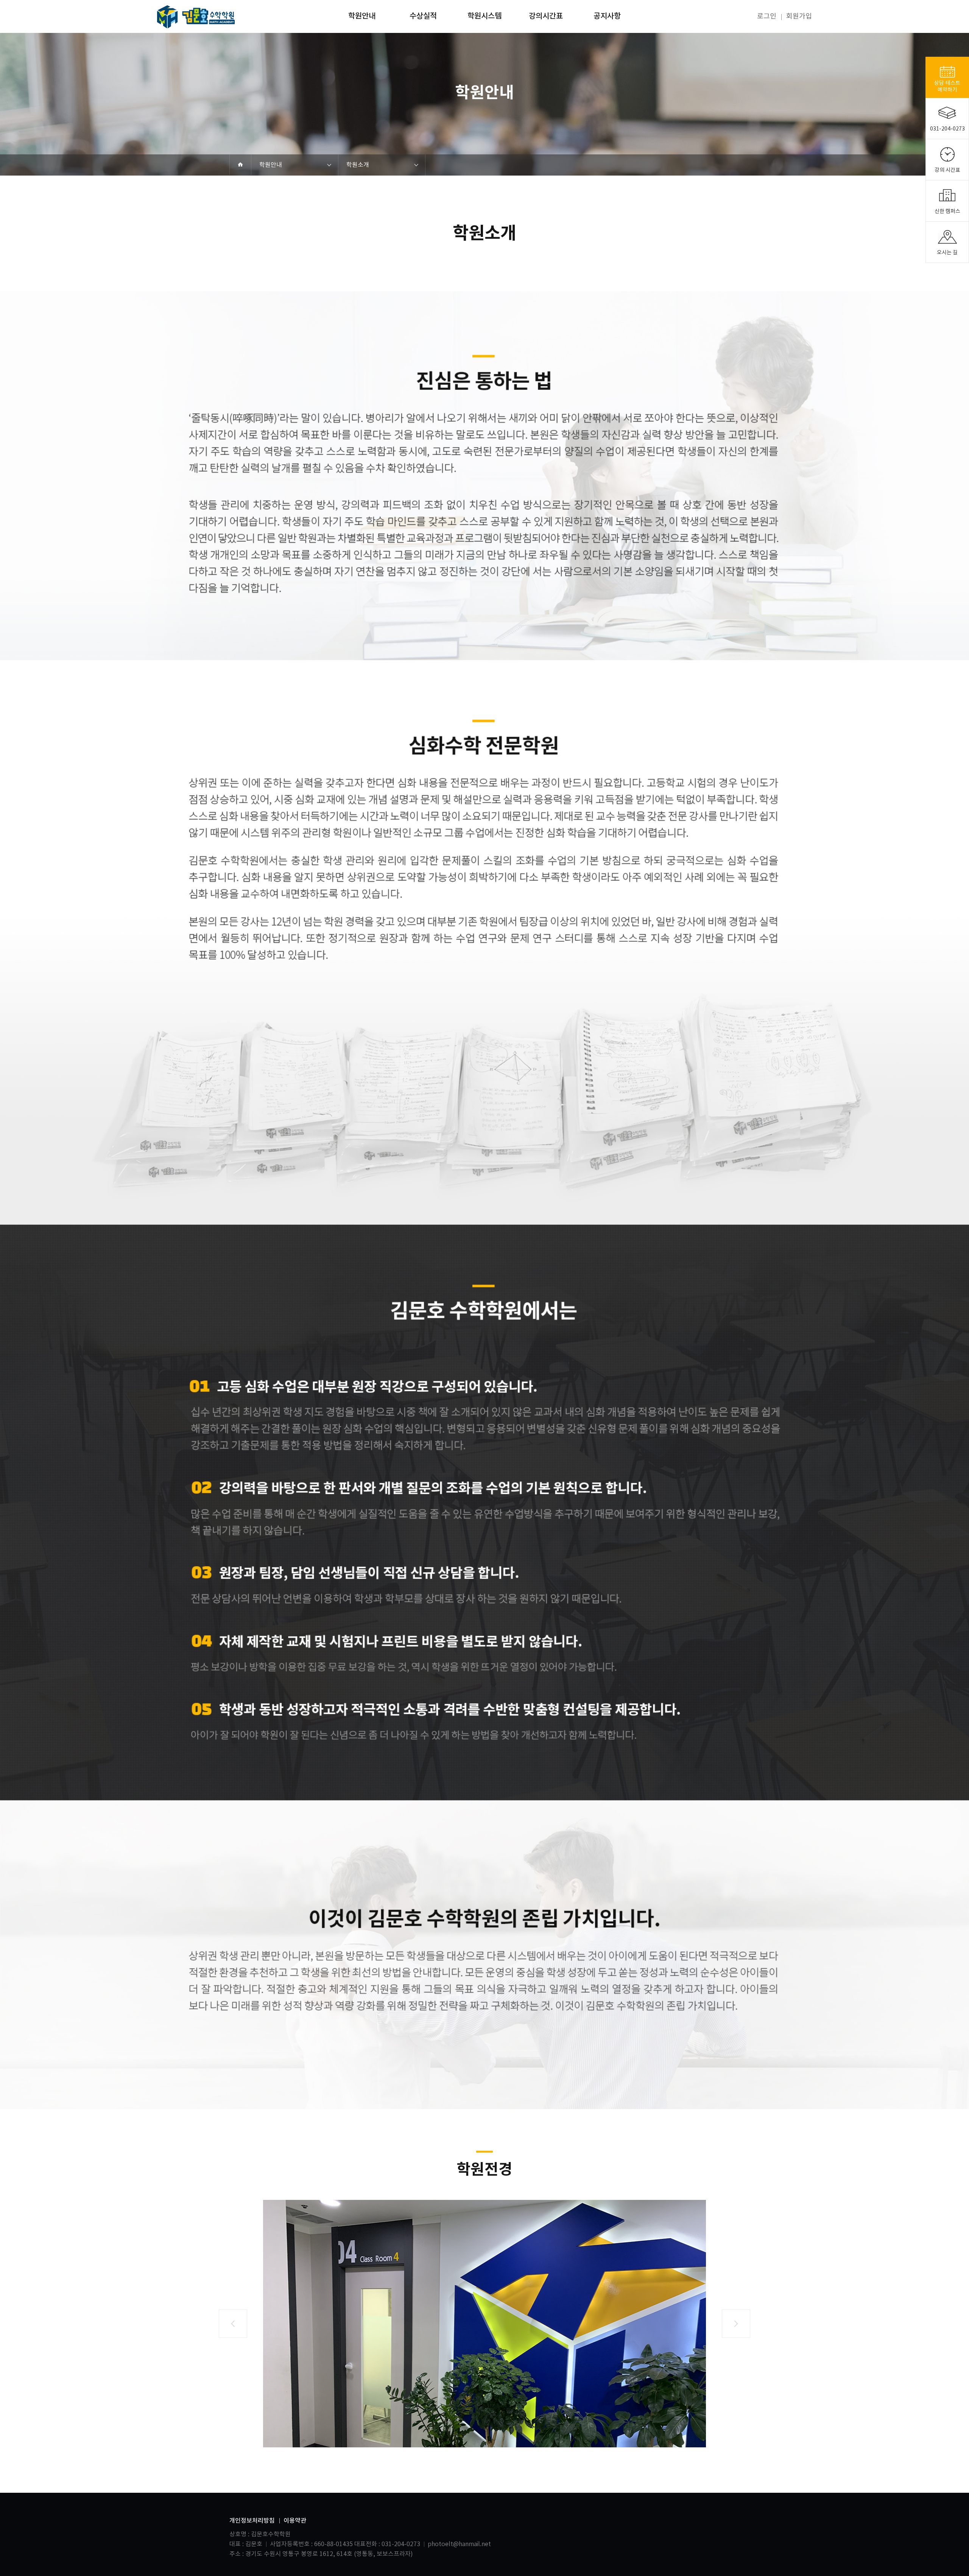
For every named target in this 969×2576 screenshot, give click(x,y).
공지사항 (607, 16)
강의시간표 (546, 16)
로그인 (767, 16)
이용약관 (295, 2521)
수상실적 (423, 16)
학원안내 (362, 16)
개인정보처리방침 (252, 2521)
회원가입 (799, 16)
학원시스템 (484, 16)
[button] (233, 2324)
